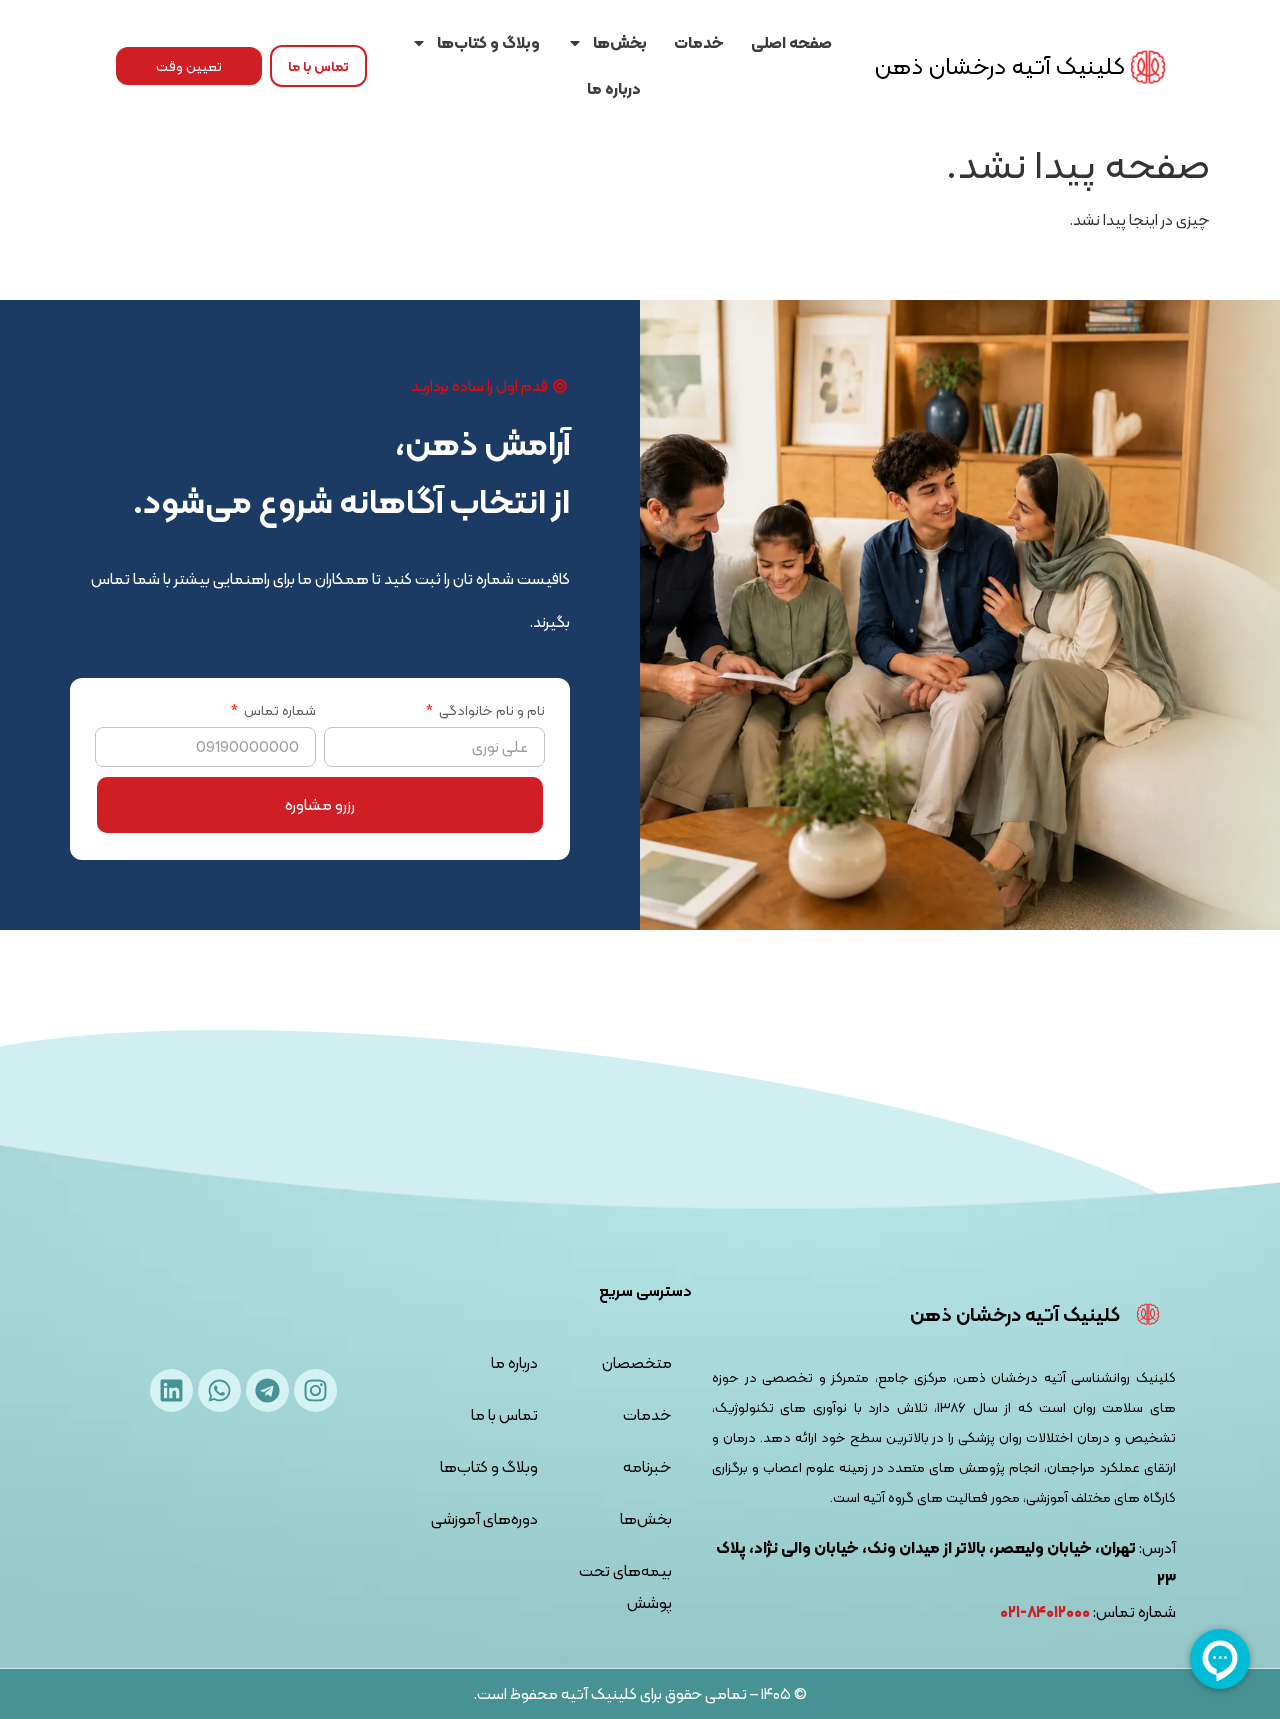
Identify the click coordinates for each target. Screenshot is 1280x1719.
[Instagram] (315, 1390)
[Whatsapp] (219, 1390)
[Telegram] (267, 1390)
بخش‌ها (620, 42)
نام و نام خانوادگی (490, 712)
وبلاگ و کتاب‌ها (488, 42)
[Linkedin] (171, 1390)
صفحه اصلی (791, 42)
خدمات (699, 42)
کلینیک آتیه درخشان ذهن (999, 65)
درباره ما (614, 88)
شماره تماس (278, 712)
